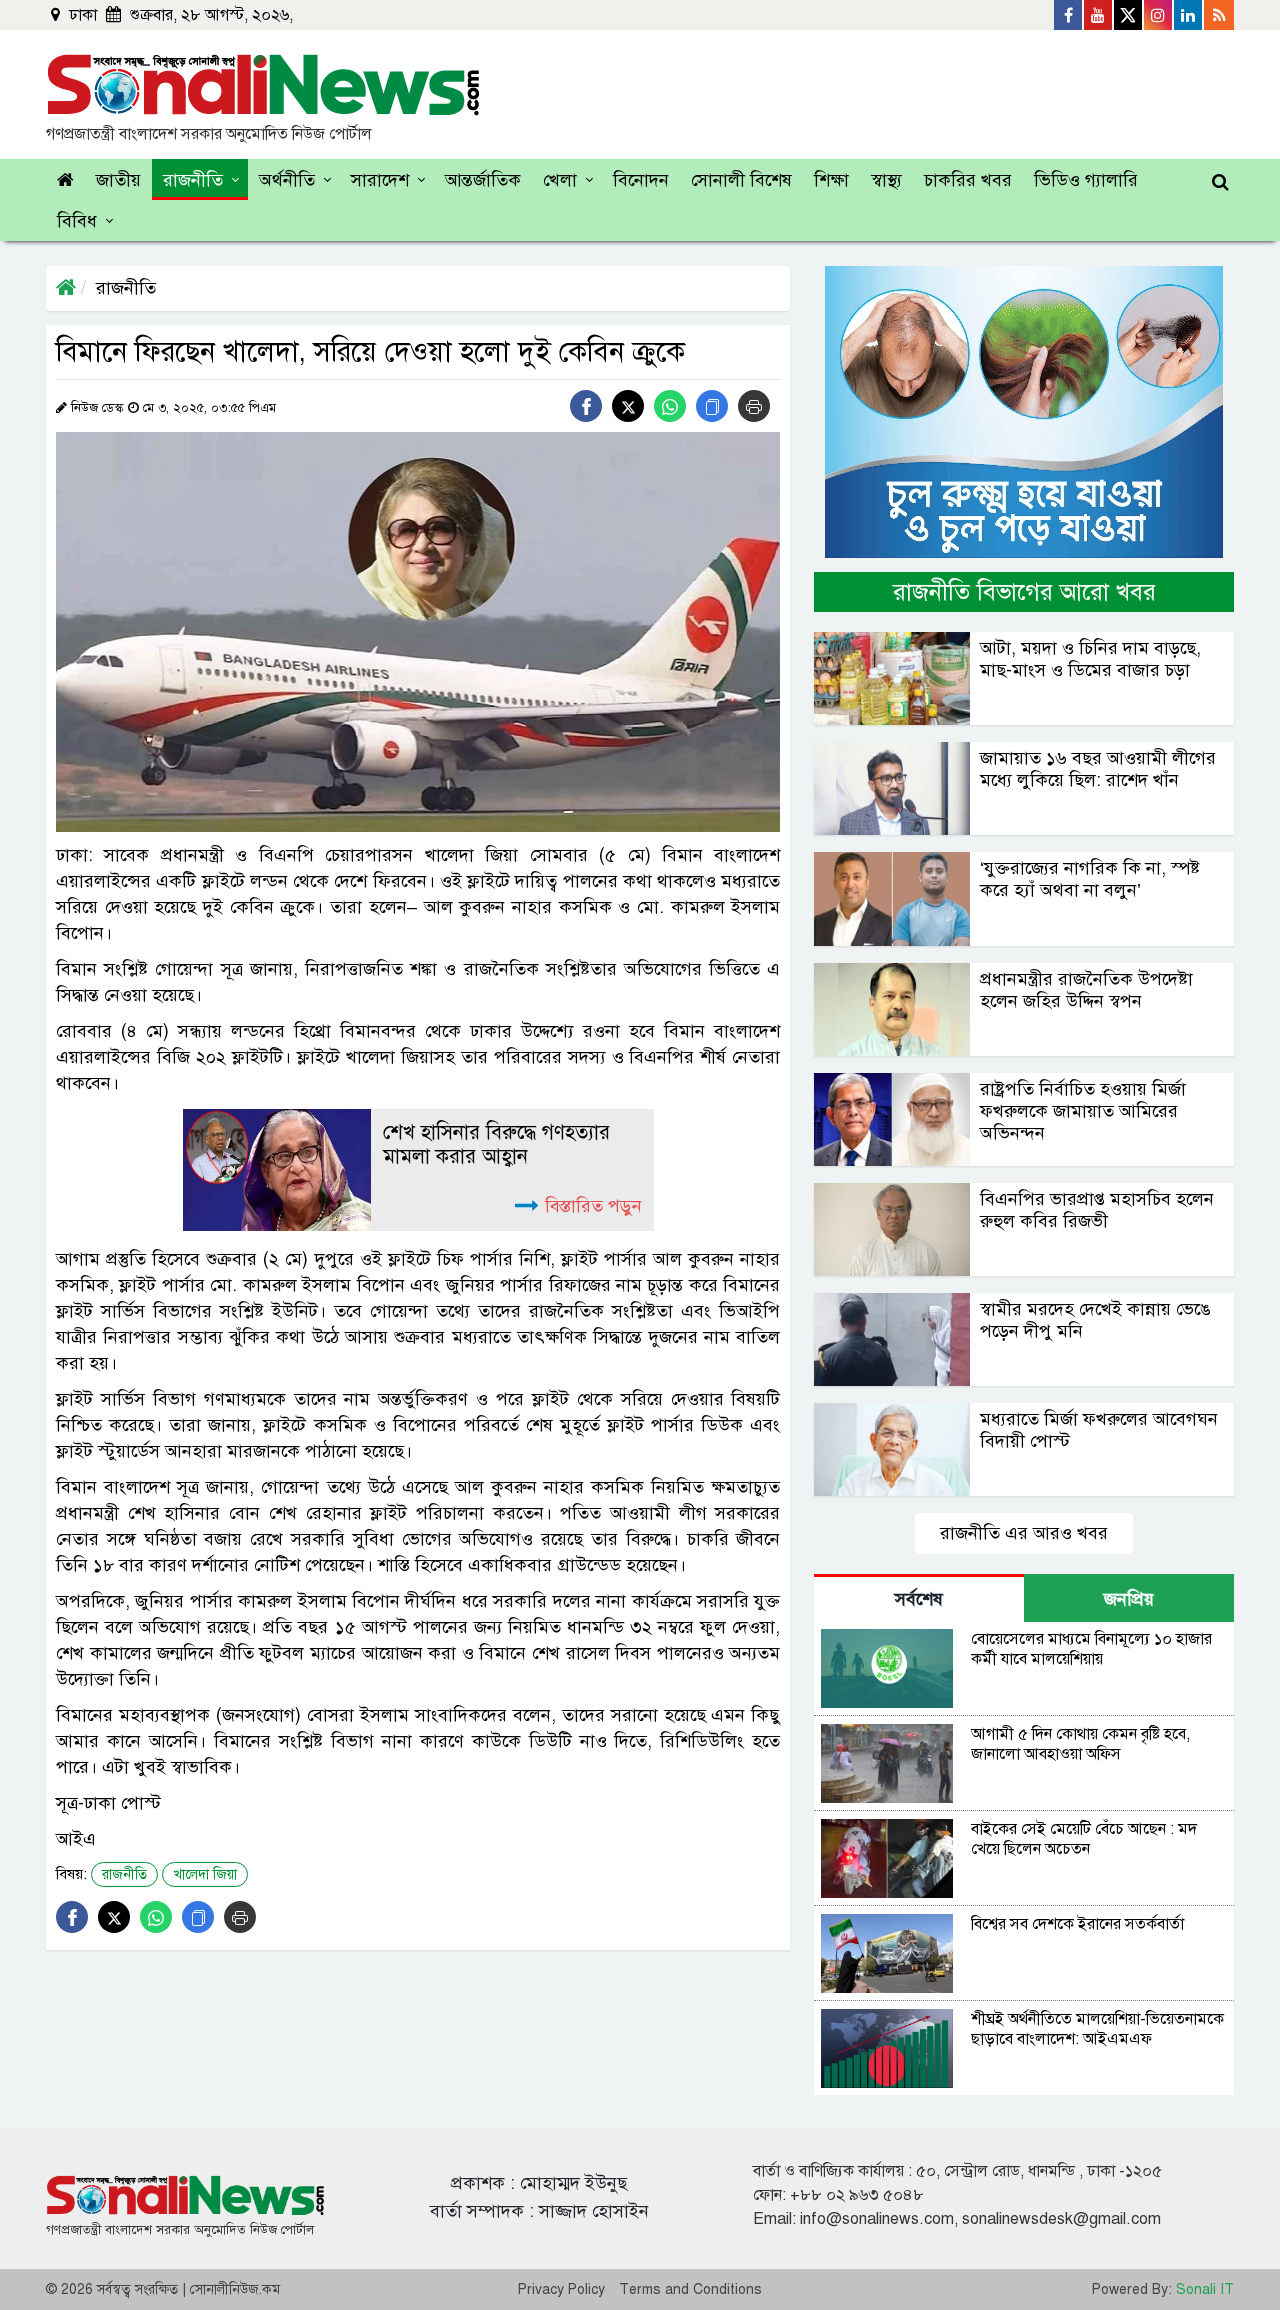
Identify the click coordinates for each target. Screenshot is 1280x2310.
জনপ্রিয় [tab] (1129, 1599)
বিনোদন (641, 180)
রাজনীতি (193, 180)
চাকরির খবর (968, 180)
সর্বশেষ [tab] (919, 1599)
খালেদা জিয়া (205, 1874)
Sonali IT (1205, 2289)
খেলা (560, 180)
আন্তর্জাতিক (483, 180)
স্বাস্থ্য (886, 180)
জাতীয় (118, 180)
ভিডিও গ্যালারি (1086, 180)
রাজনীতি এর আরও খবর (1024, 1533)
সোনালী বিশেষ (741, 180)
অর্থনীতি (287, 180)
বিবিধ (77, 221)
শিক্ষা (831, 180)
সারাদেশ (380, 180)
